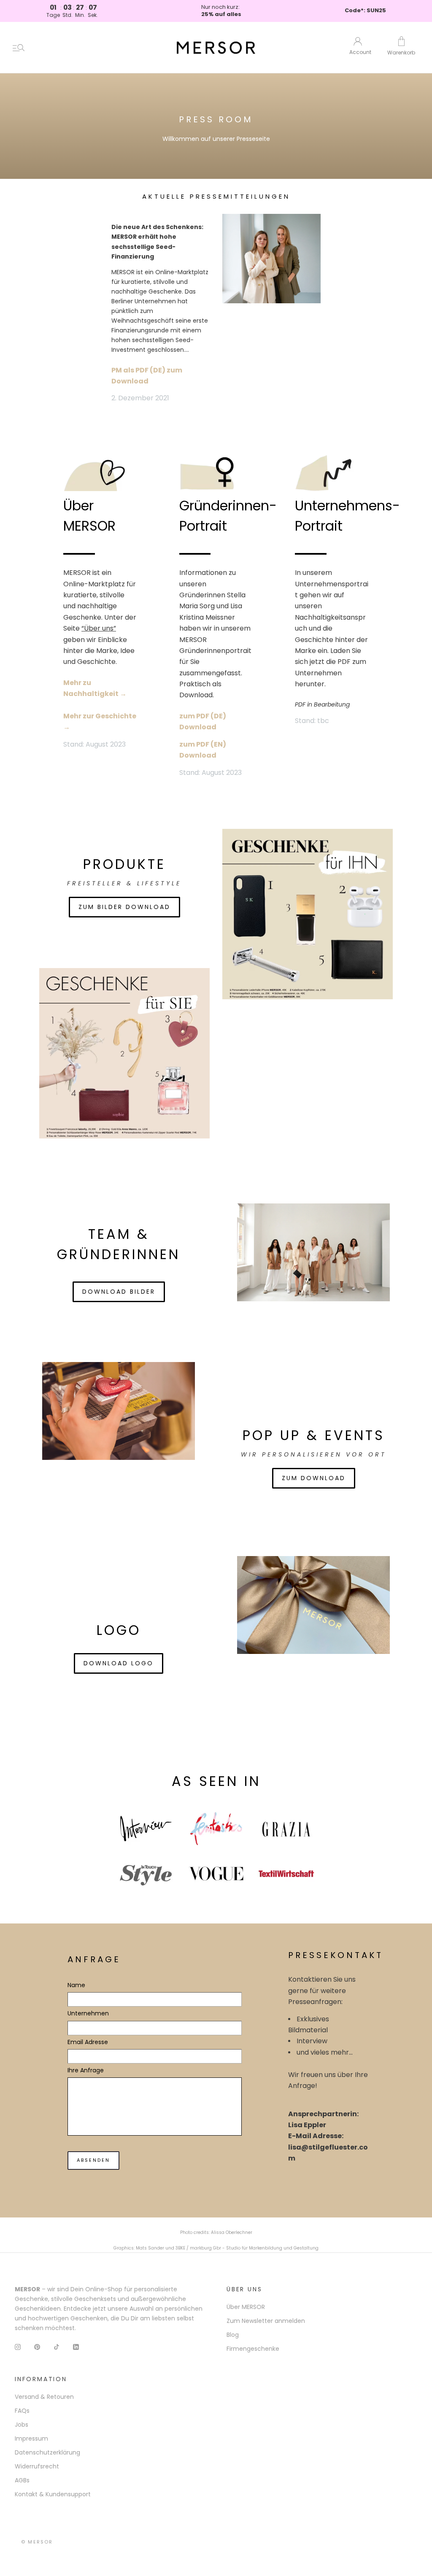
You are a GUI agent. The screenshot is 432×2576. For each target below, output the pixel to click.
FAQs (22, 2411)
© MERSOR (37, 2542)
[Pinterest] (37, 2346)
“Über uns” (99, 628)
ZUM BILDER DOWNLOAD (124, 907)
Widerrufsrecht (37, 2466)
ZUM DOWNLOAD (314, 1478)
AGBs (22, 2480)
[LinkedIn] (76, 2346)
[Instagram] (18, 2346)
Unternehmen (88, 2013)
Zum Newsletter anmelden (266, 2321)
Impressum (31, 2438)
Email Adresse (88, 2042)
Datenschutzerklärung (47, 2452)
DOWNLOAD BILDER (119, 1292)
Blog (233, 2335)
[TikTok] (57, 2346)
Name (76, 1985)
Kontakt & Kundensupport (53, 2494)
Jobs (22, 2425)
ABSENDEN (93, 2160)
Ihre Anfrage (86, 2070)
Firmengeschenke (253, 2349)
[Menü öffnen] (19, 48)
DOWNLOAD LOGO (119, 1663)
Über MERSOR (246, 2307)
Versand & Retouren (44, 2397)
